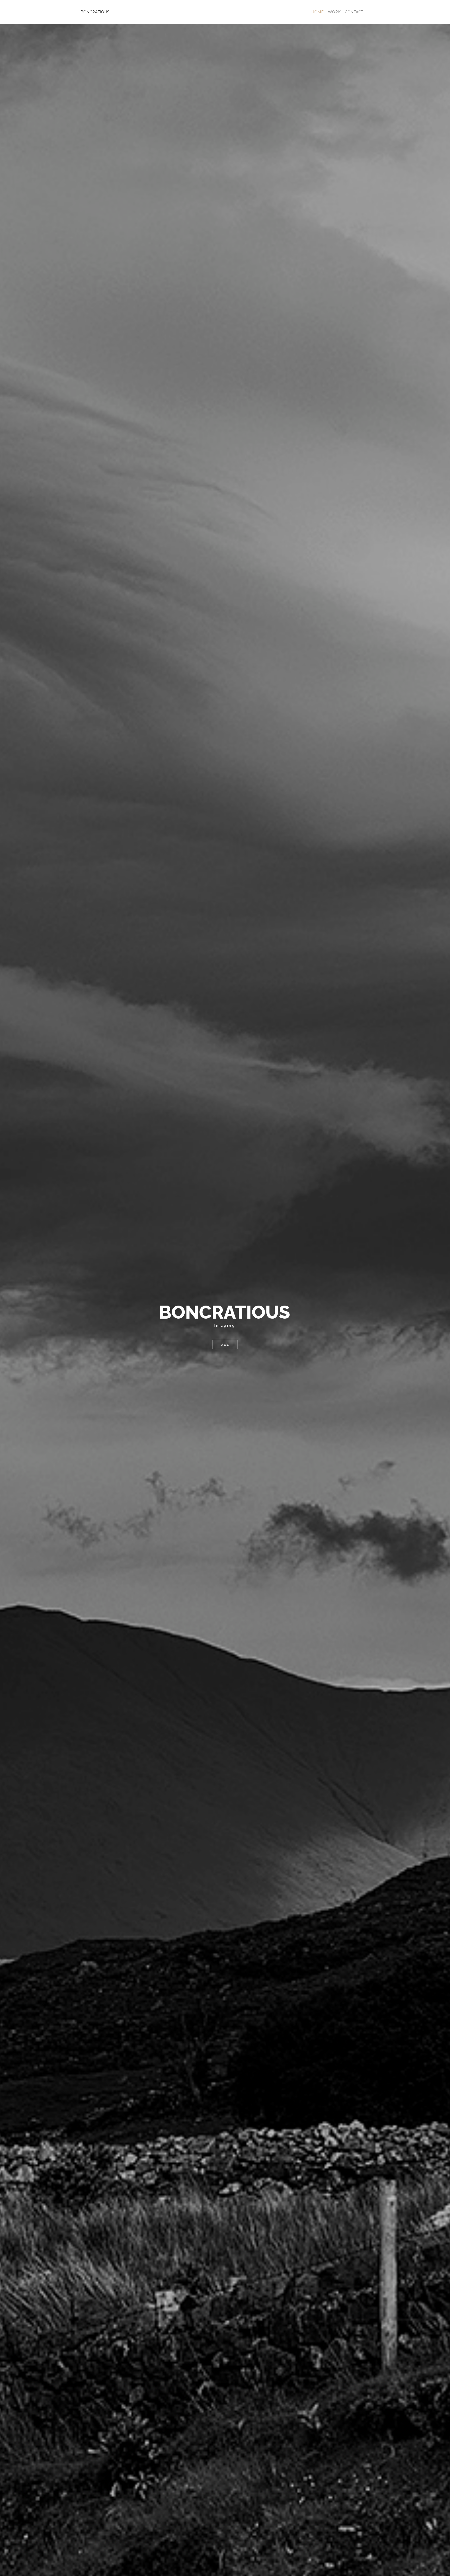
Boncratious (95, 12)
